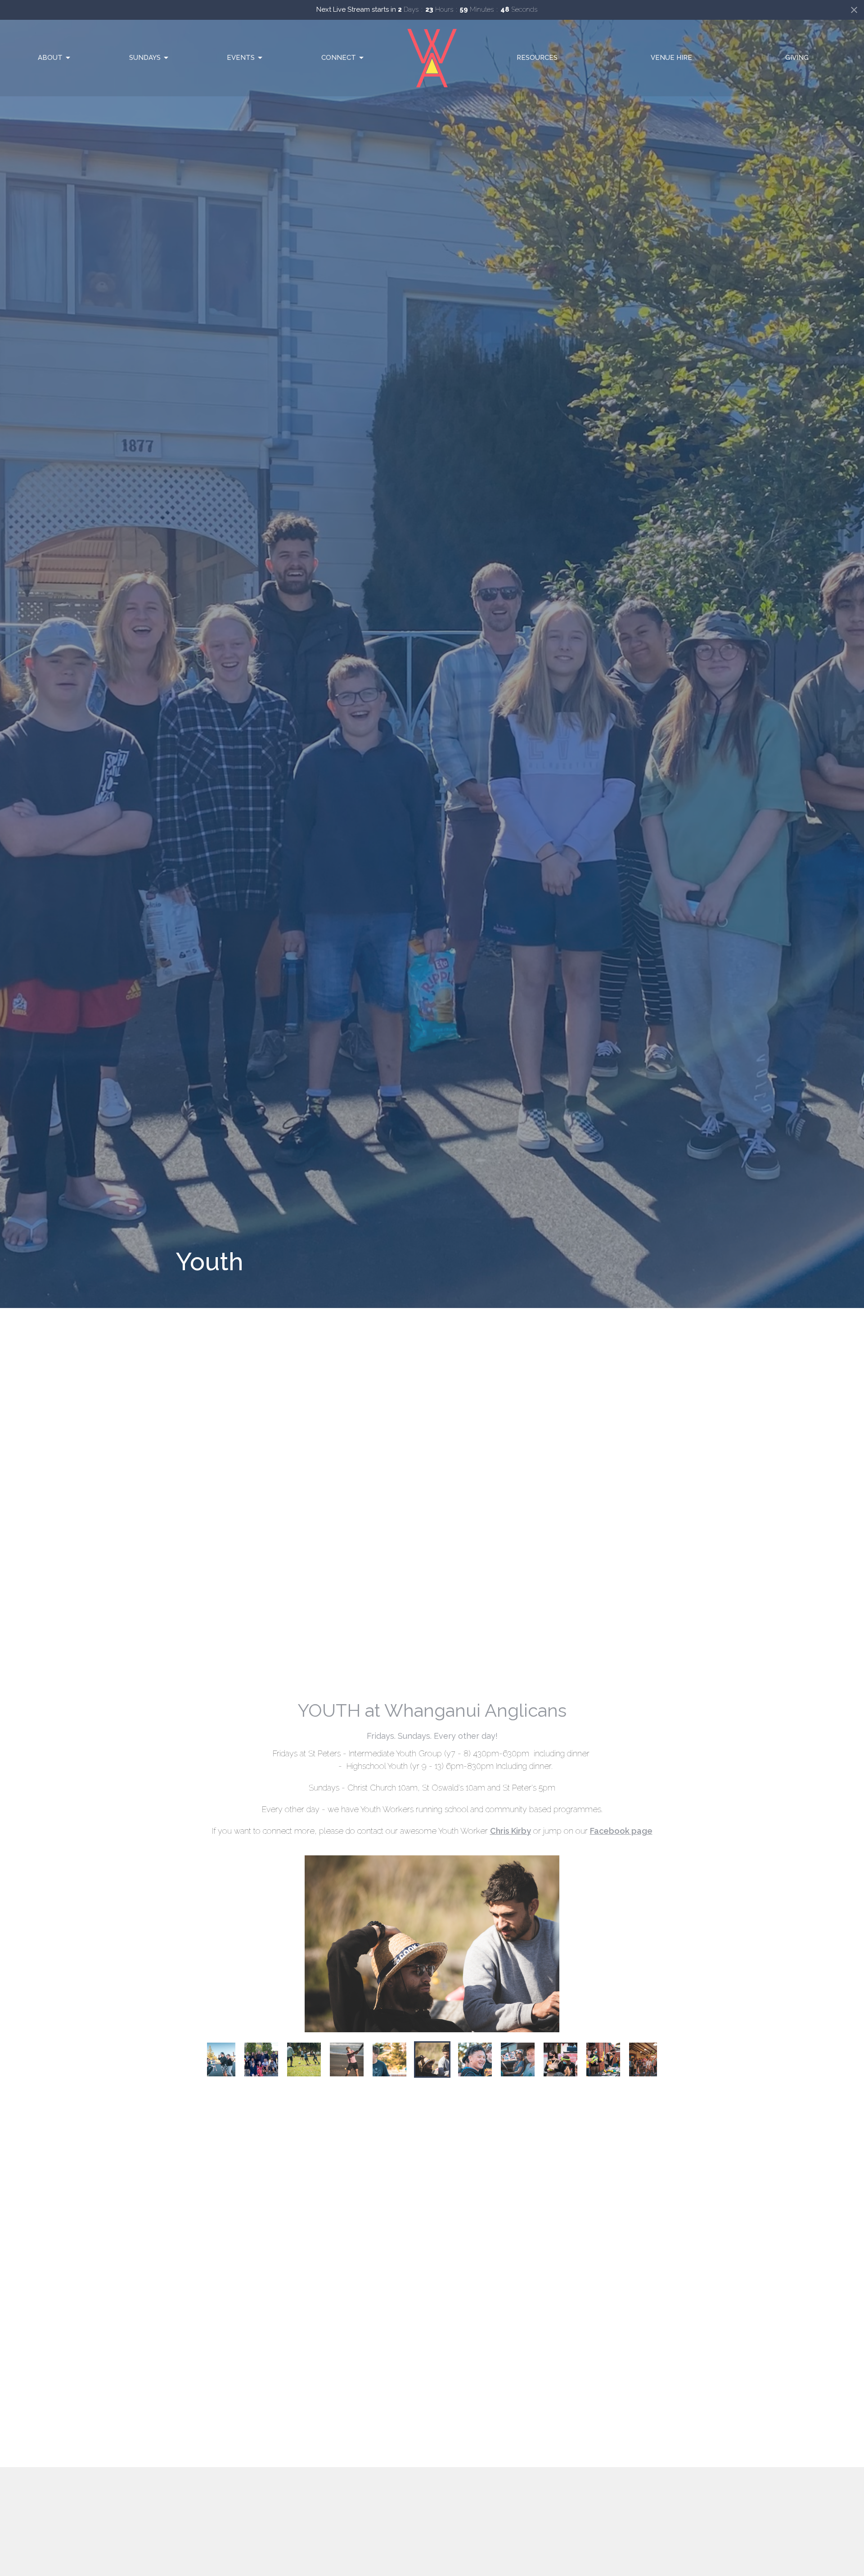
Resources (537, 58)
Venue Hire (671, 58)
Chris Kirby (511, 1831)
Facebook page (621, 1831)
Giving (797, 58)
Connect (339, 58)
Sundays (145, 58)
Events (241, 58)
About (50, 58)
